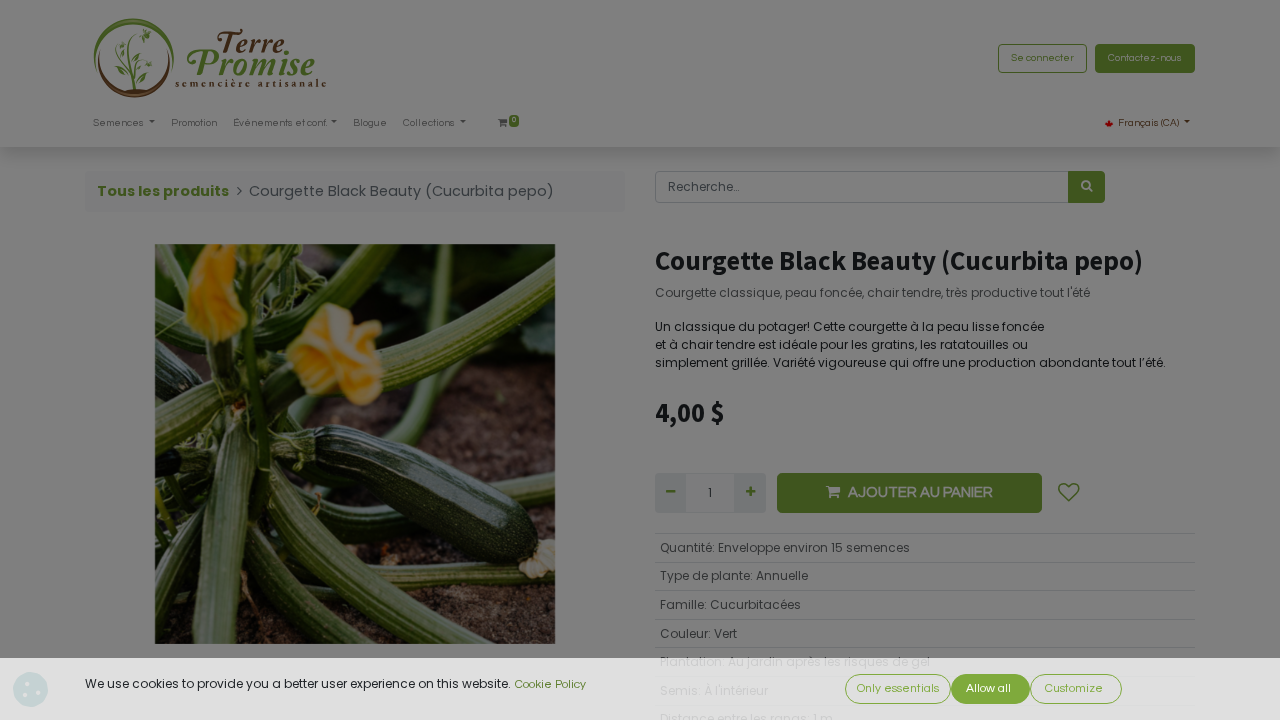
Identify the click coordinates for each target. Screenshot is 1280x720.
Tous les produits (163, 191)
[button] (1069, 493)
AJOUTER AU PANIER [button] (920, 492)
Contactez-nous (1145, 58)
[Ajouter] (749, 493)
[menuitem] (194, 123)
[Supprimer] (670, 493)
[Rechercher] (1086, 187)
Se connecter (1042, 58)
